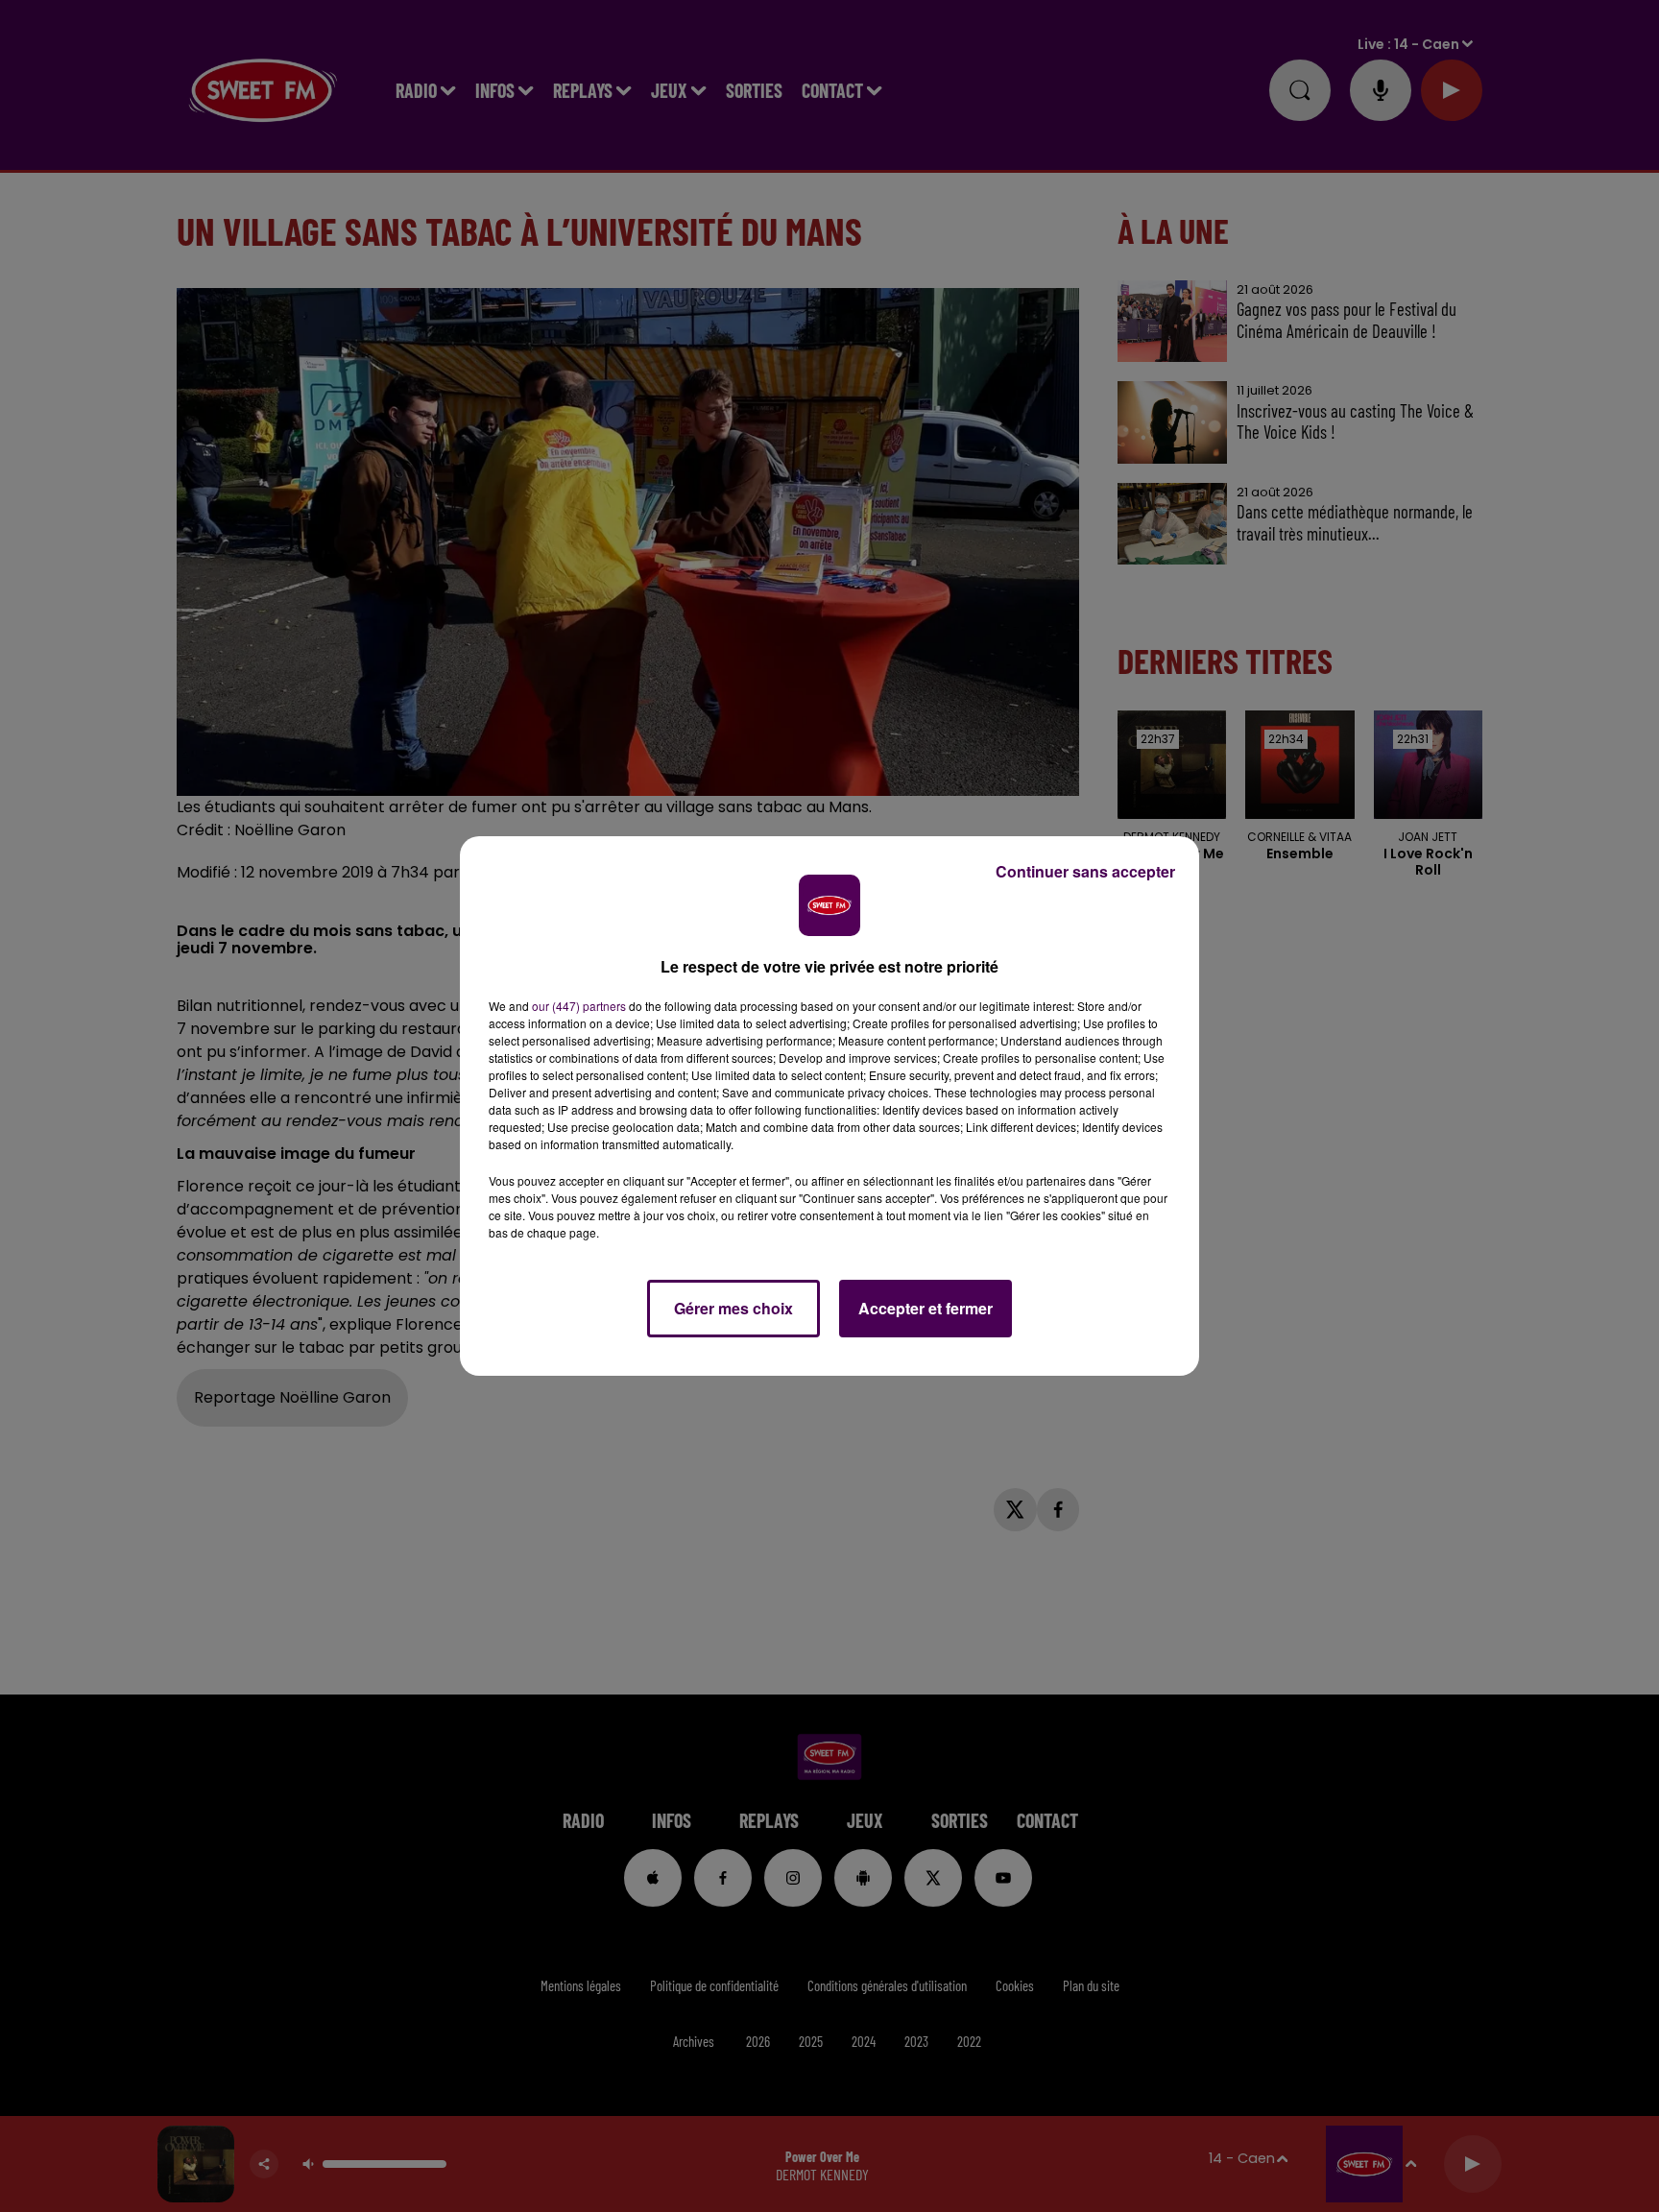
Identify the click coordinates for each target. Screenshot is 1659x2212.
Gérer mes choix (733, 1308)
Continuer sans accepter (1085, 871)
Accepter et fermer (926, 1308)
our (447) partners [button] (579, 1006)
